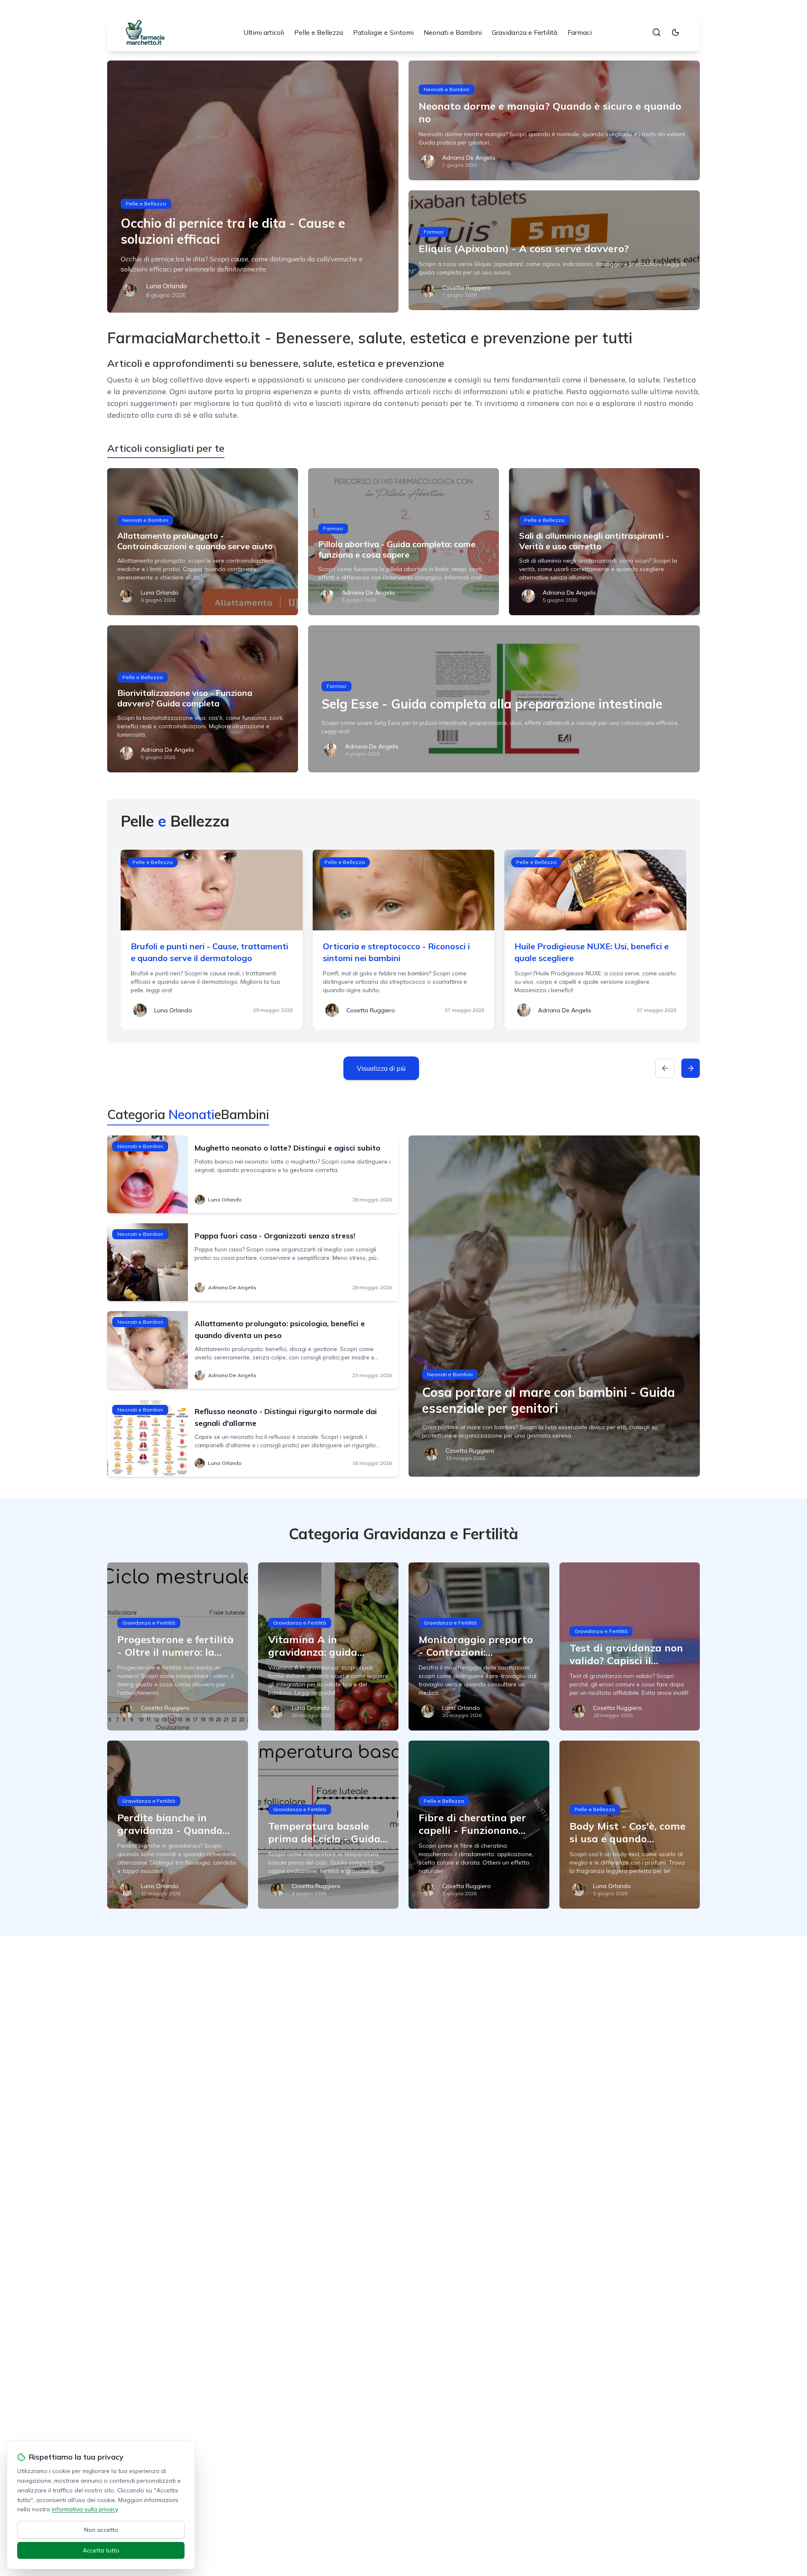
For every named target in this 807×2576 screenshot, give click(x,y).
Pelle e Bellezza (319, 32)
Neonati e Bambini (453, 32)
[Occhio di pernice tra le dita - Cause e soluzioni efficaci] (253, 187)
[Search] (657, 32)
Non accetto (101, 2530)
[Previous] (665, 1068)
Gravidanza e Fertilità (525, 32)
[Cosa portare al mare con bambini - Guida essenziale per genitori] (554, 1306)
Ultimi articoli (264, 32)
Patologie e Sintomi (383, 32)
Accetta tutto (101, 2550)
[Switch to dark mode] (675, 32)
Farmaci (580, 32)
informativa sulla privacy (85, 2509)
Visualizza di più (381, 1068)
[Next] (691, 1068)
